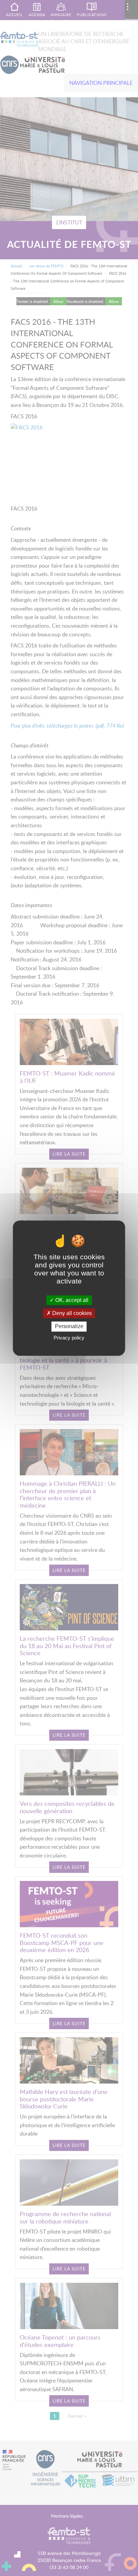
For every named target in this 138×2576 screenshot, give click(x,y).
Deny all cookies (71, 1313)
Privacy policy (69, 1338)
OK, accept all (71, 1300)
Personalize (69, 1327)
